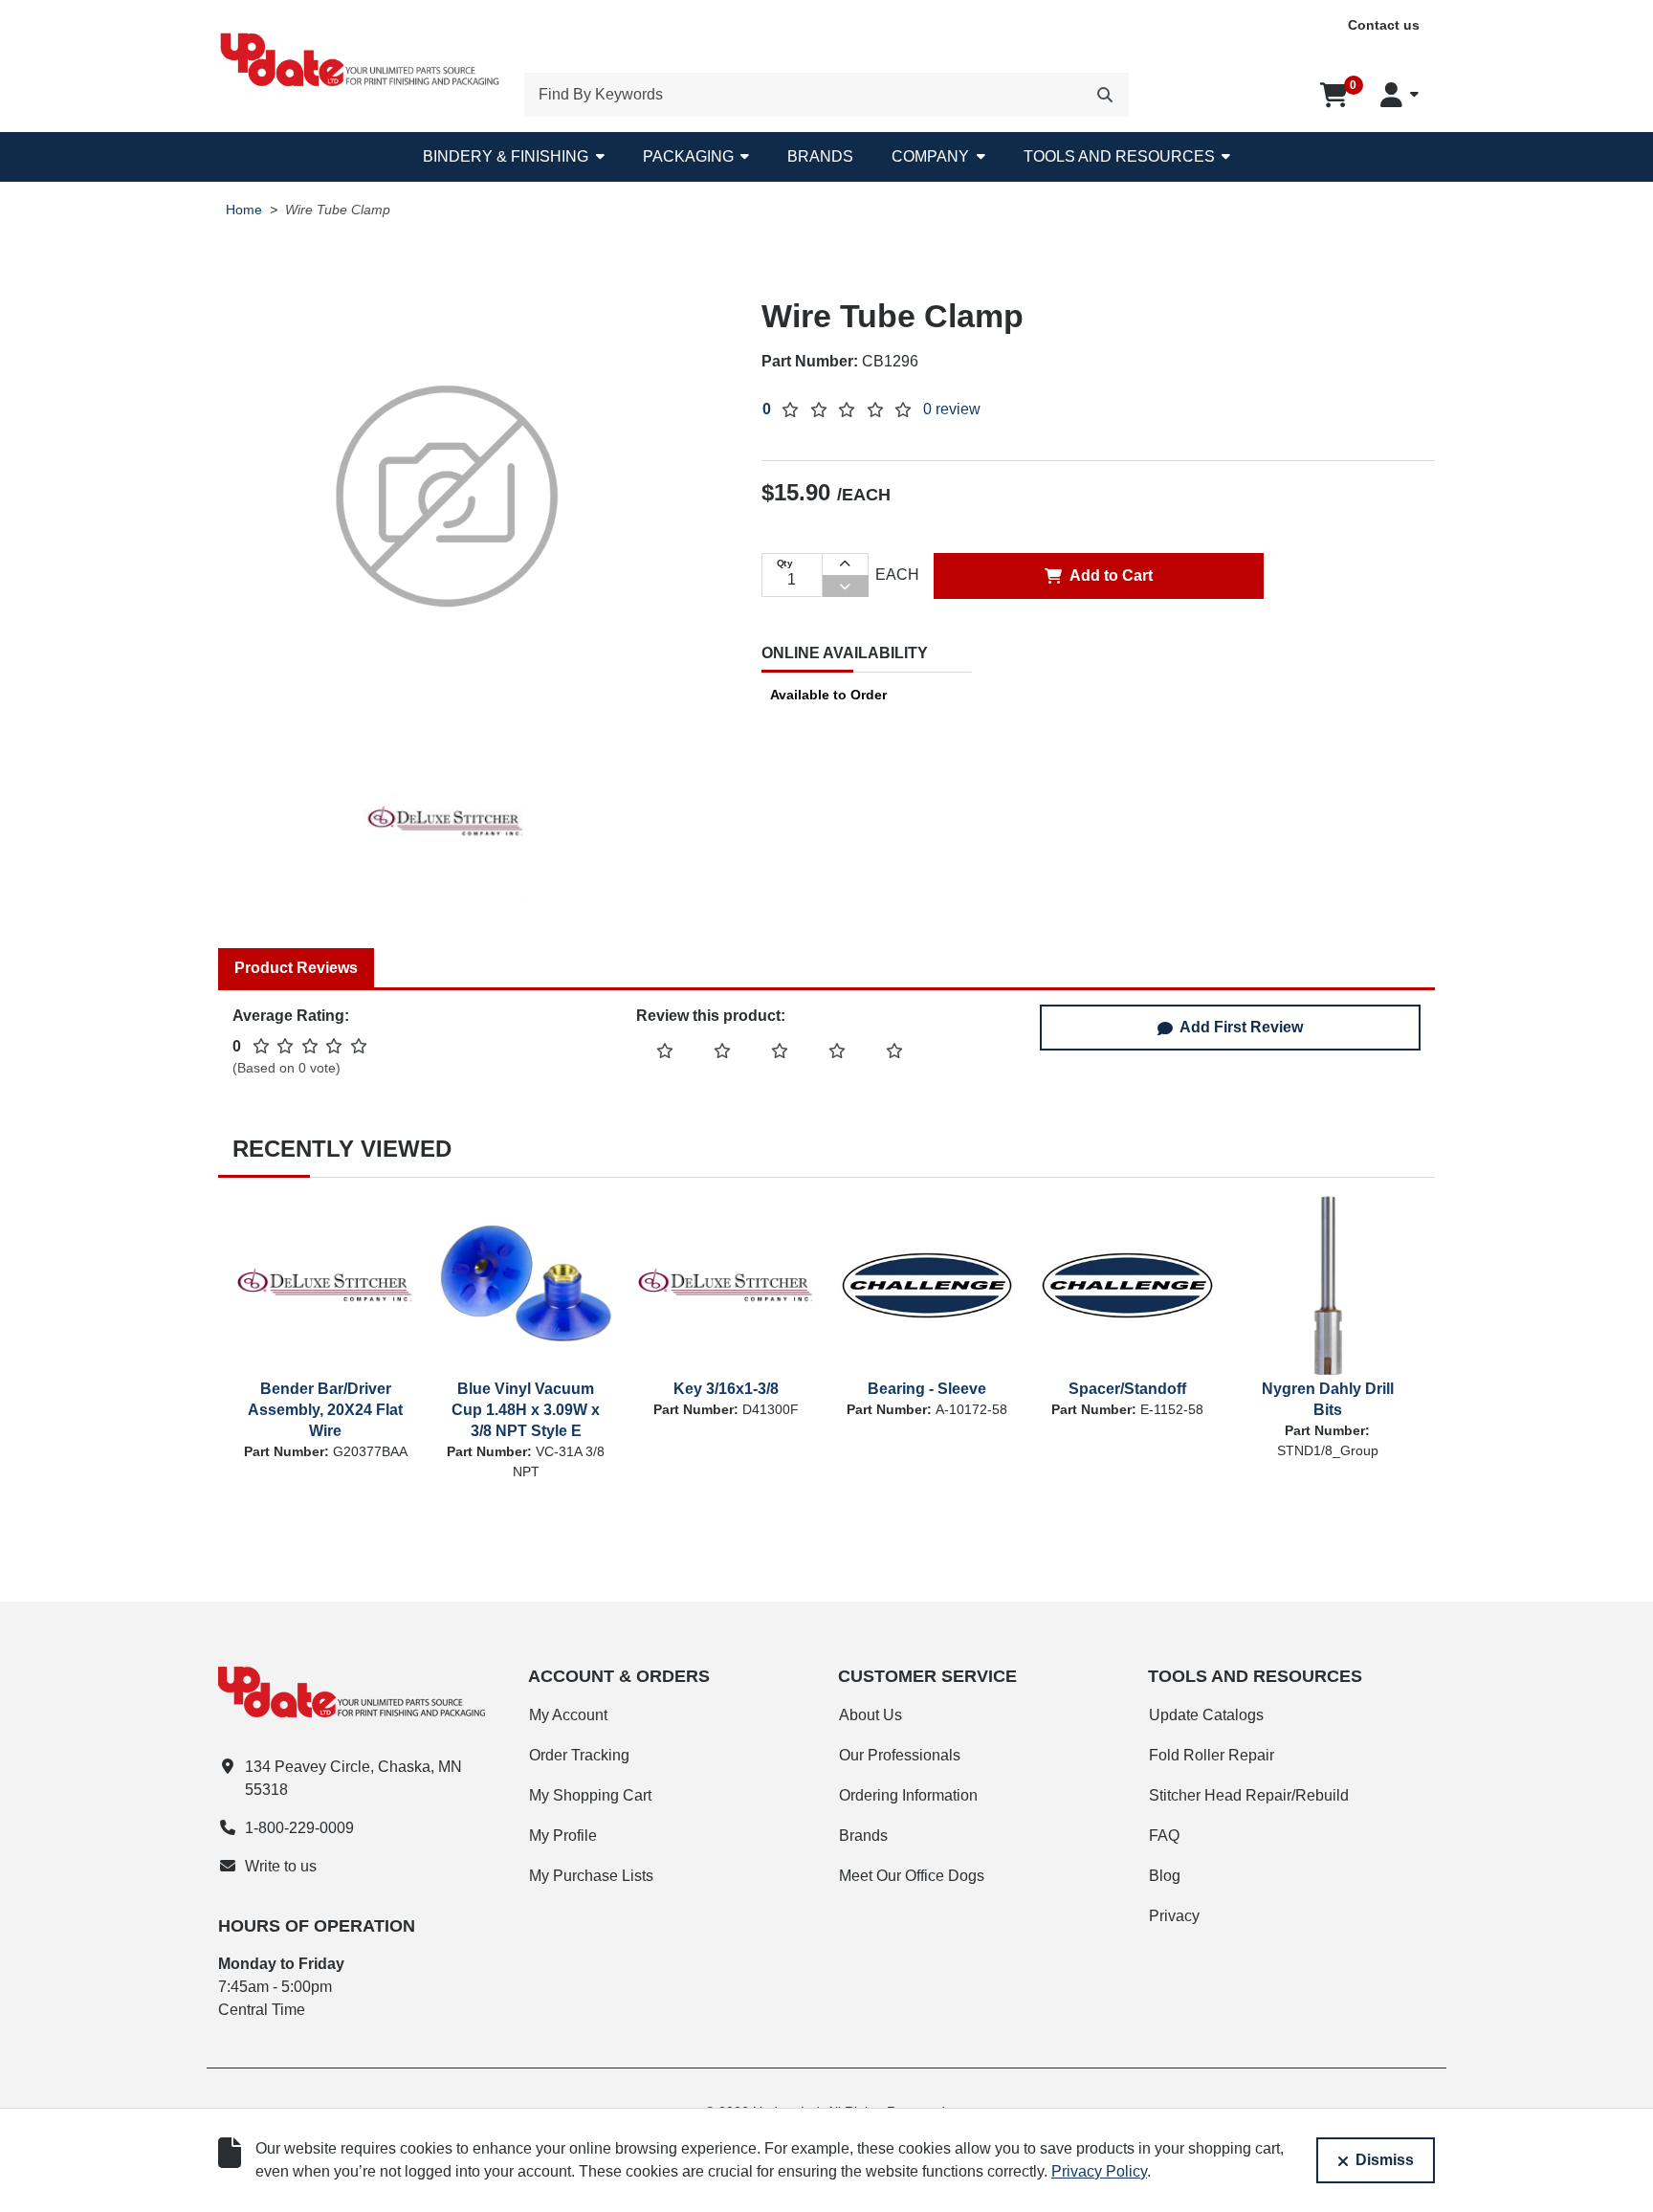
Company (930, 156)
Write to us (281, 1866)
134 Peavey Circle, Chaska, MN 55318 (353, 1778)
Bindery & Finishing (506, 156)
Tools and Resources (1119, 156)
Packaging (688, 156)
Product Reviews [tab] (296, 968)
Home (244, 210)
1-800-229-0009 (299, 1828)
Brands (820, 156)
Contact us (1384, 25)
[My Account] (1400, 95)
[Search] (1105, 95)
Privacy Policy (1099, 2171)
